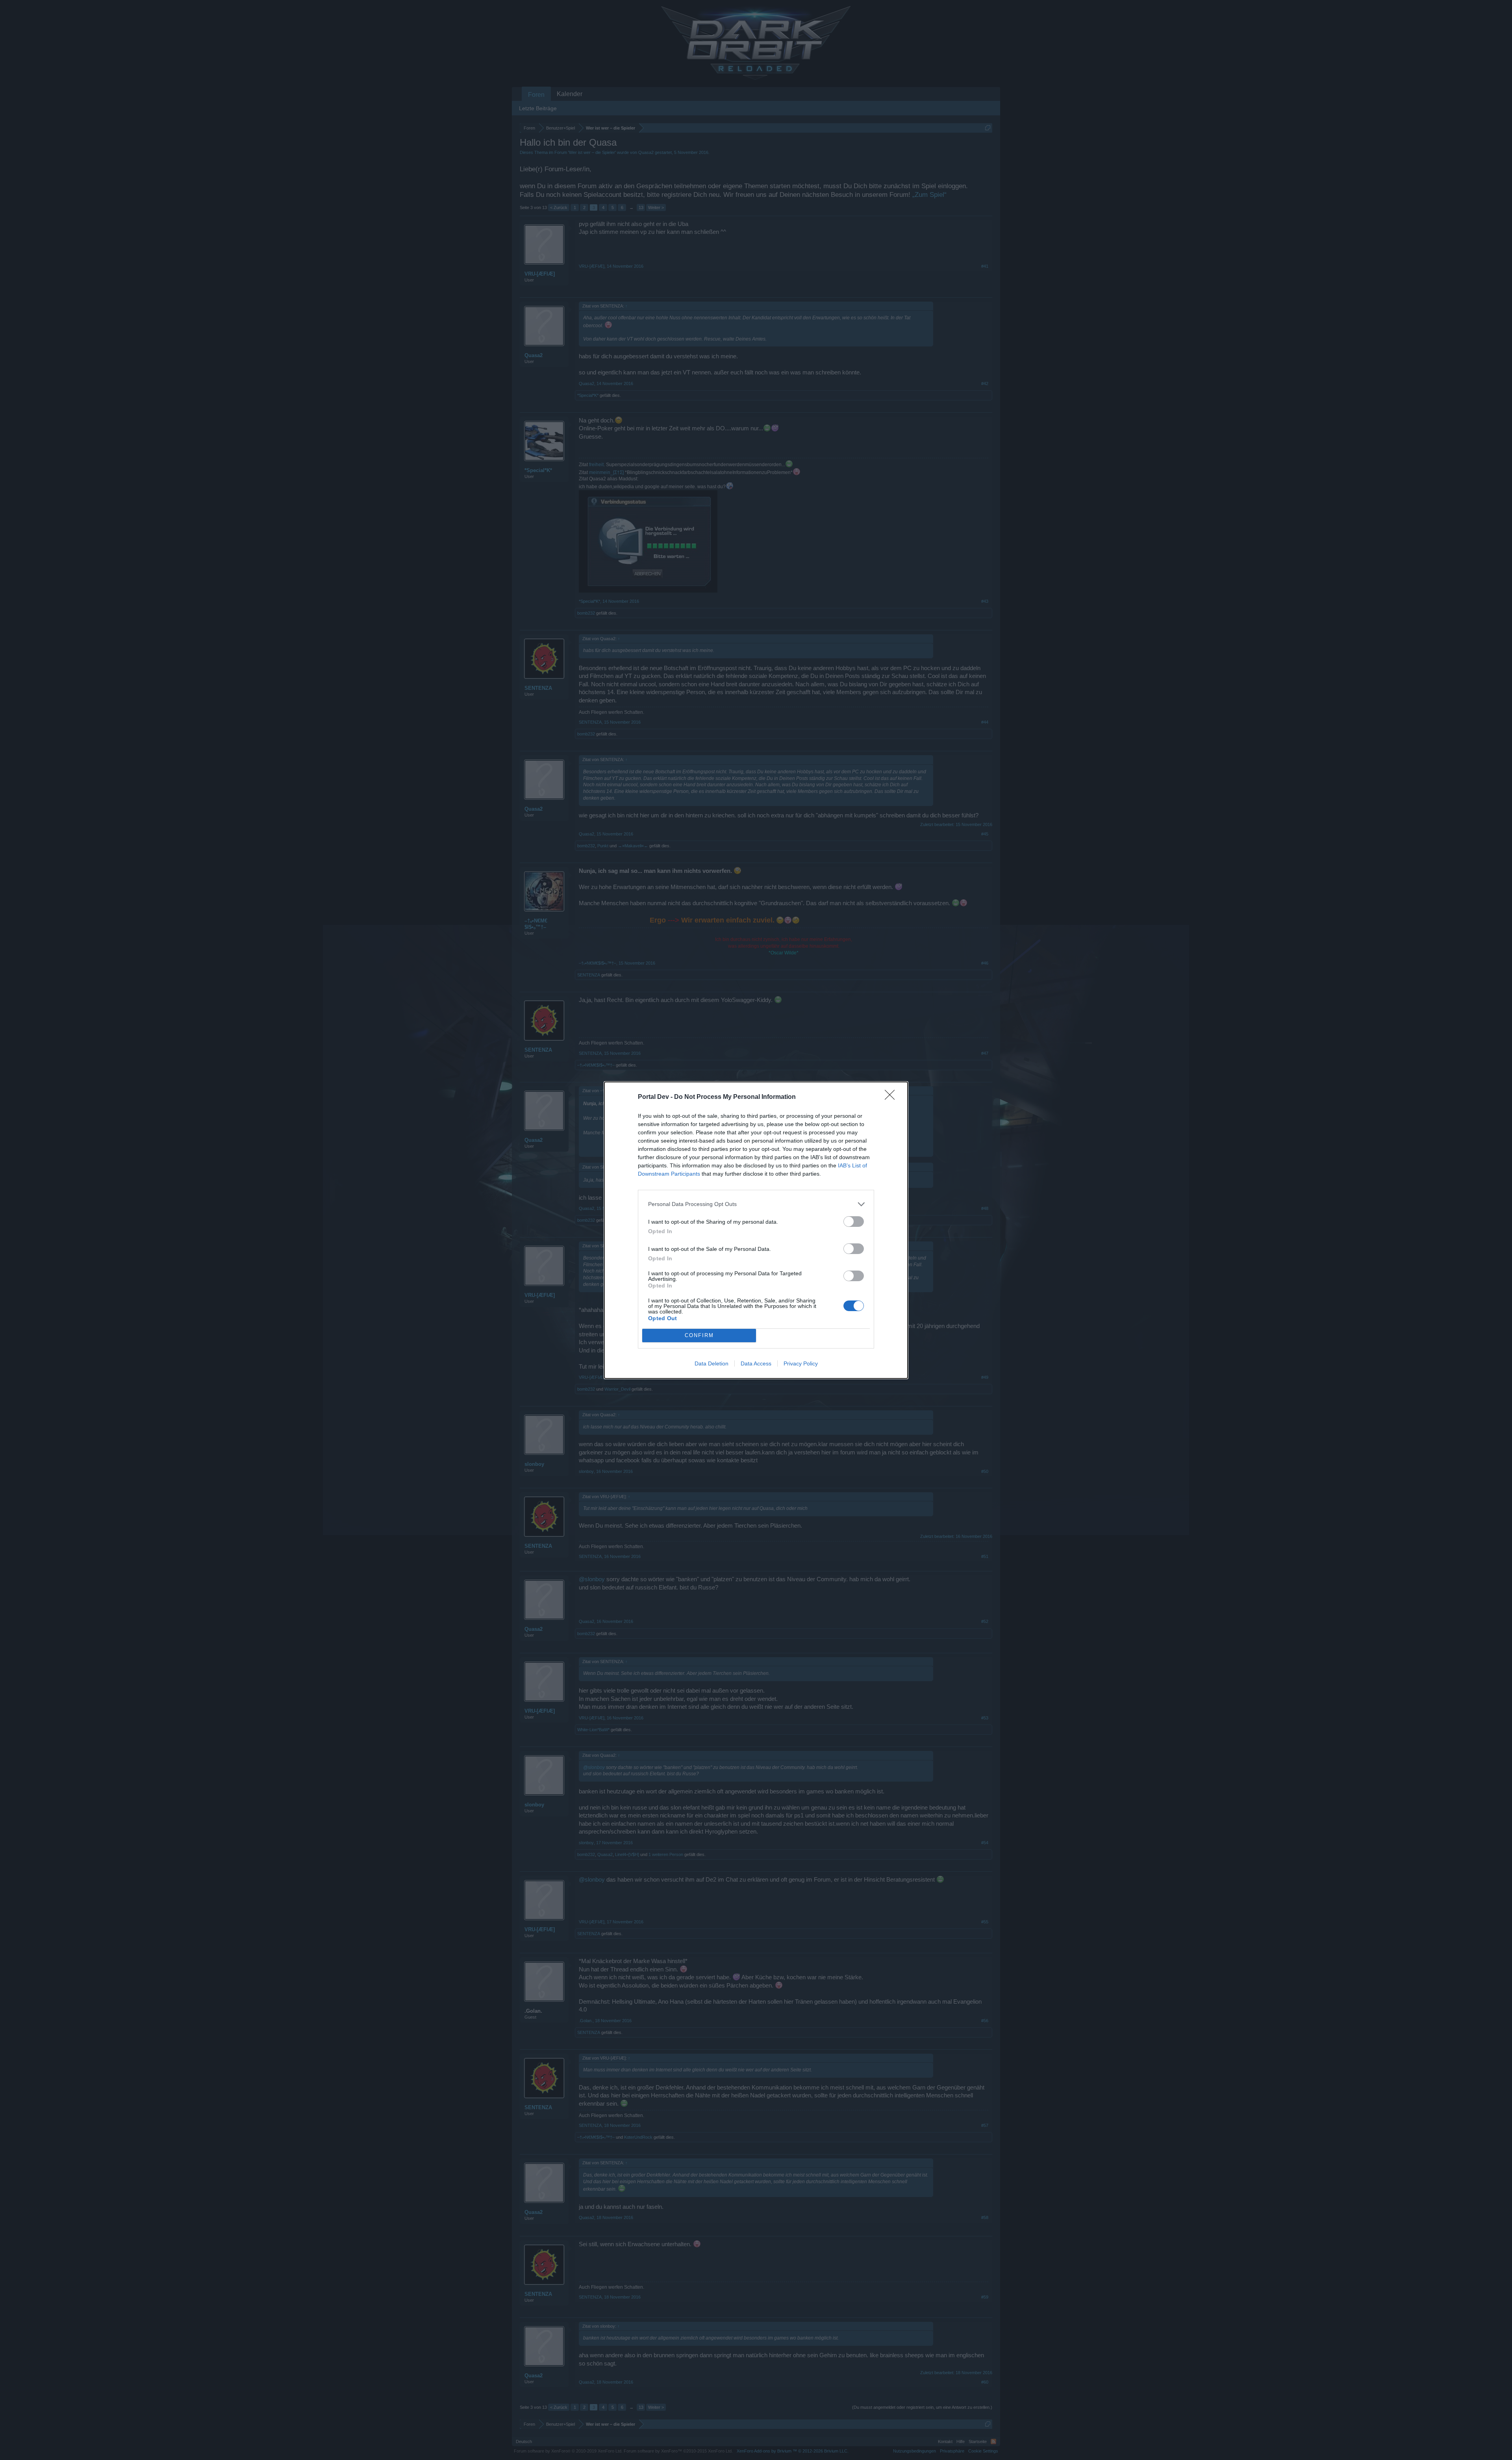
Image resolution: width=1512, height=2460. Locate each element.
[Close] (892, 1097)
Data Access (756, 1363)
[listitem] (756, 1204)
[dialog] (756, 1230)
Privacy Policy (801, 1363)
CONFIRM (699, 1335)
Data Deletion (712, 1363)
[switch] (854, 1222)
